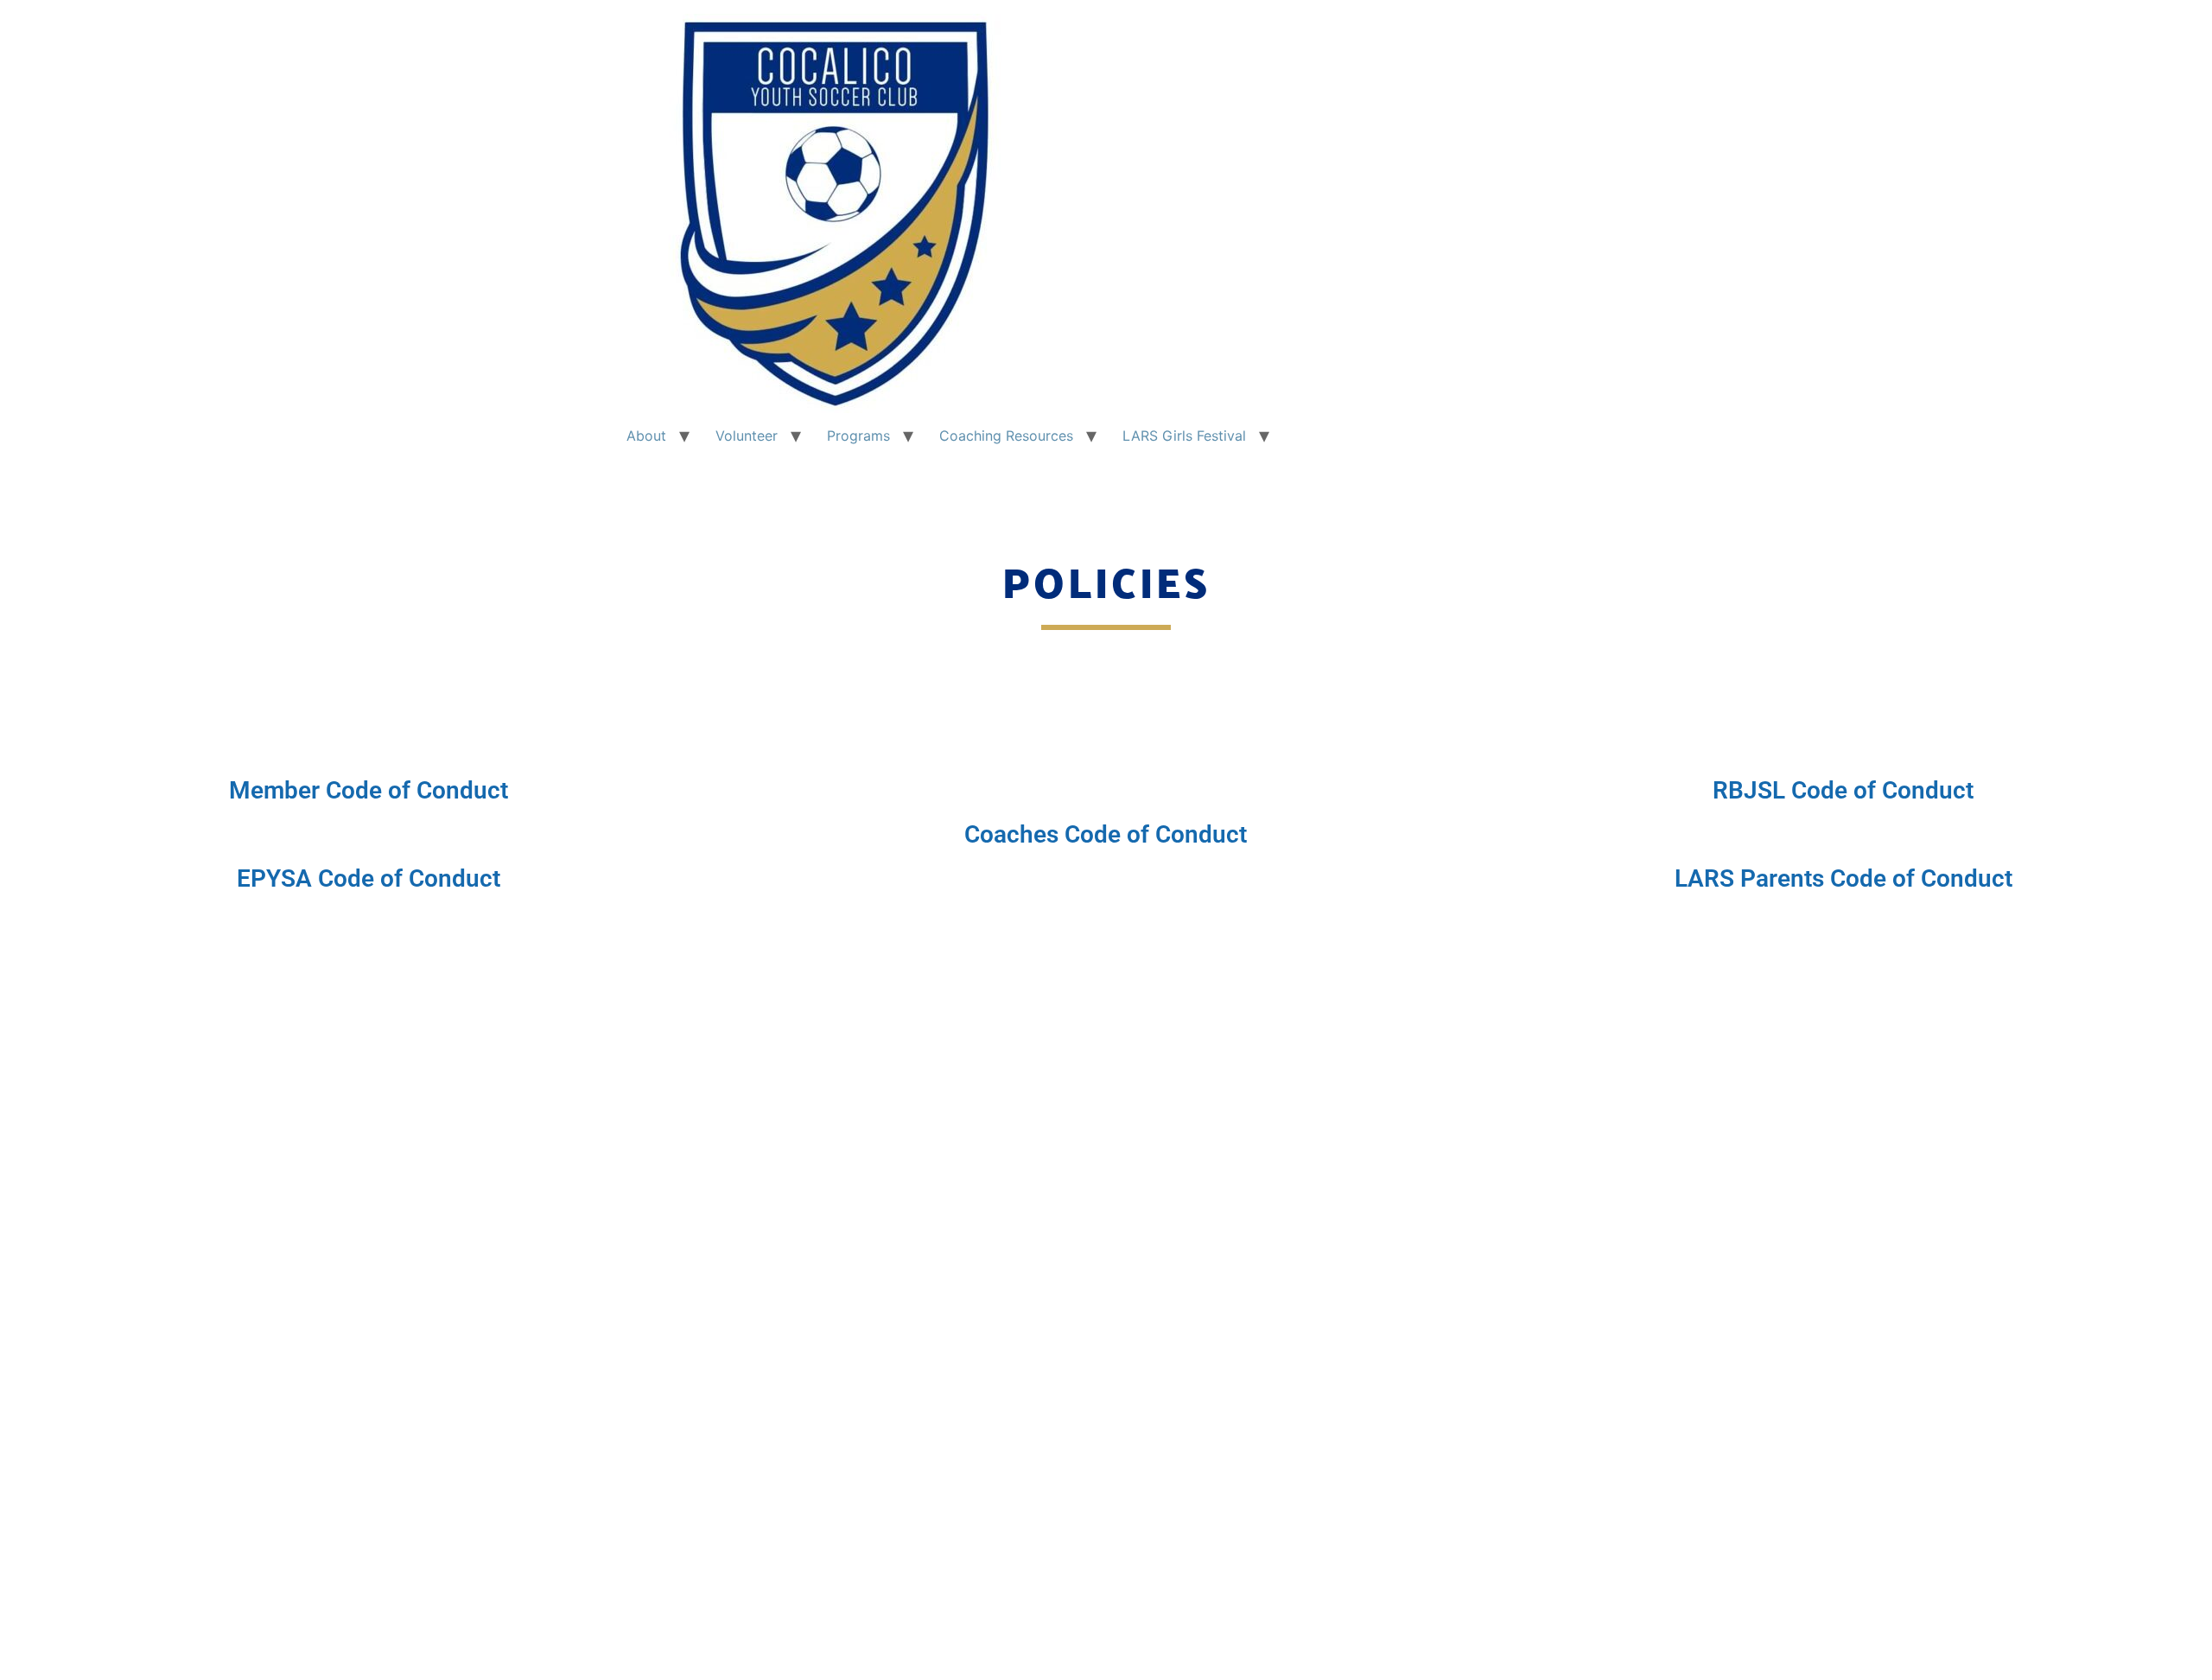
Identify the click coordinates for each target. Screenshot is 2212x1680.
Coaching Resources (1006, 436)
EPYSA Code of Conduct (369, 878)
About (646, 436)
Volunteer (747, 436)
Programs (858, 436)
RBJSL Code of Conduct (1843, 790)
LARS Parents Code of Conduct (1843, 878)
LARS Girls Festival (1184, 436)
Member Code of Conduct (369, 790)
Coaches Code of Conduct (1106, 834)
